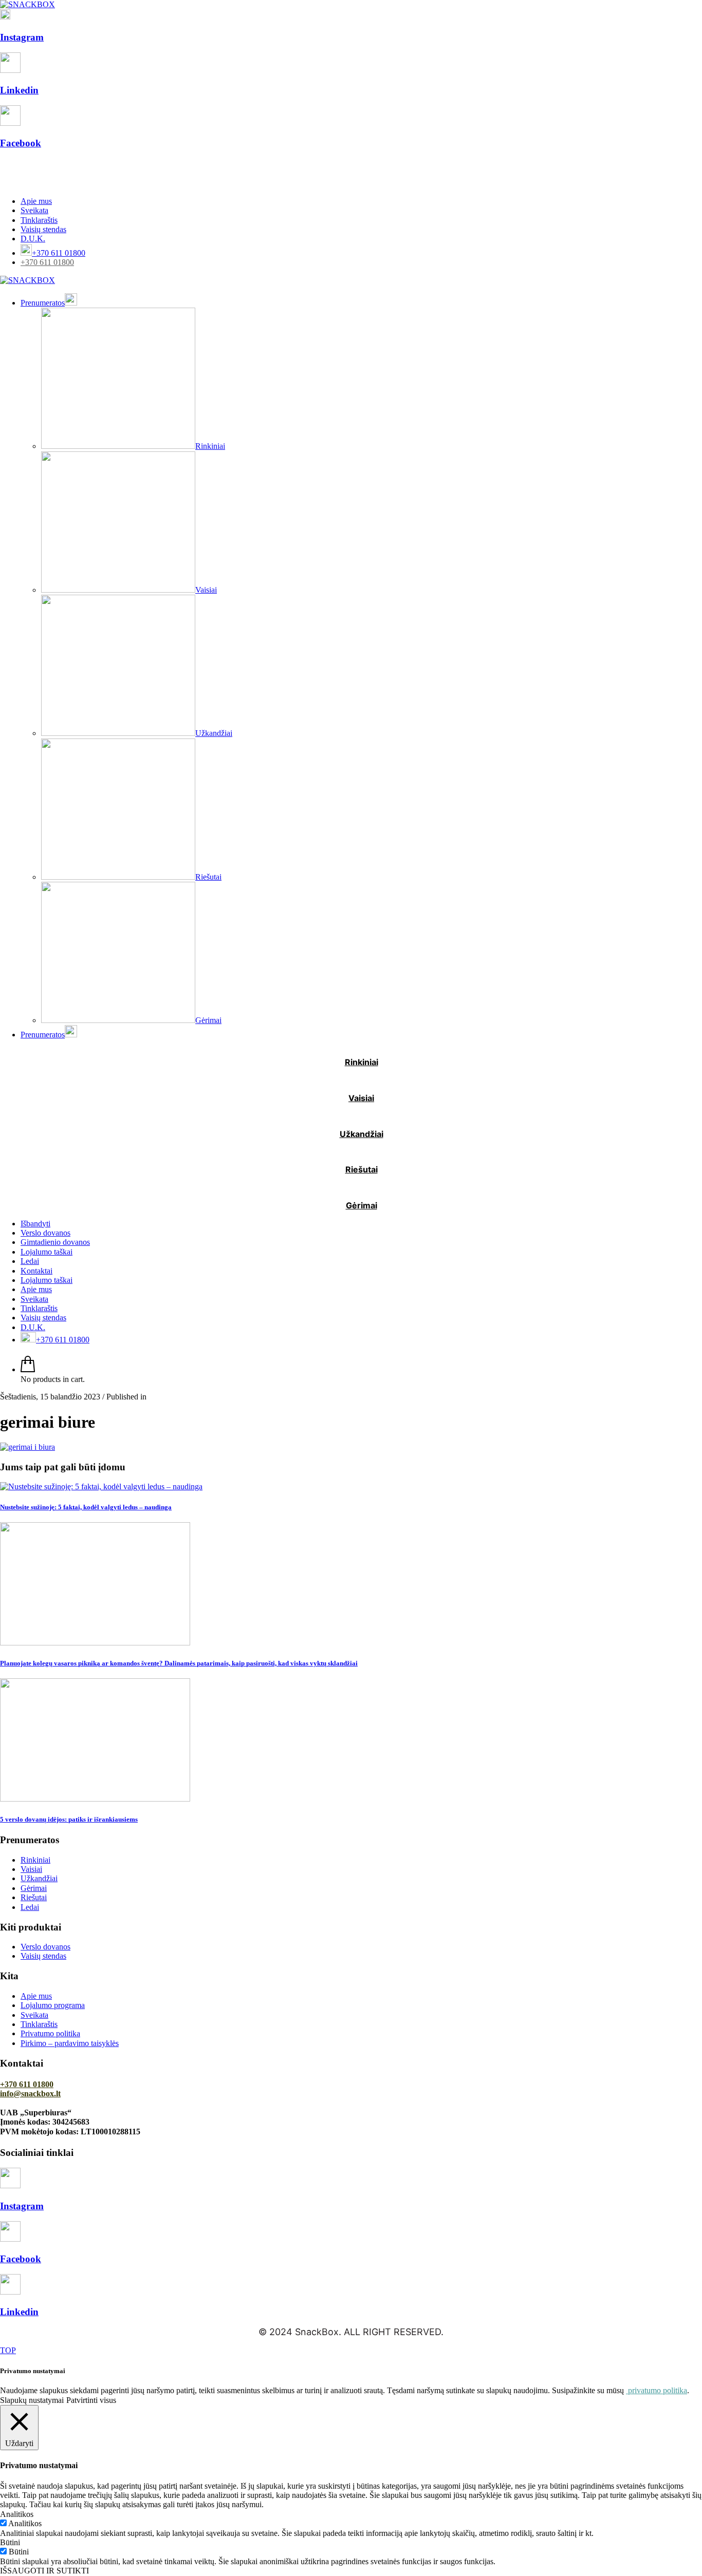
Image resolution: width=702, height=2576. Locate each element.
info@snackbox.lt (30, 2094)
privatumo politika (657, 2390)
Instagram (22, 37)
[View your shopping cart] (28, 1369)
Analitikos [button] (17, 2514)
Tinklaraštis (39, 220)
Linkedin (19, 90)
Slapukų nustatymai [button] (32, 2400)
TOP (8, 2350)
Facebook (21, 143)
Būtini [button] (10, 2542)
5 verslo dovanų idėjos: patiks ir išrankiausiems (69, 1819)
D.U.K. (33, 239)
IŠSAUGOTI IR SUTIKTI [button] (44, 2571)
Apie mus (36, 201)
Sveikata (34, 210)
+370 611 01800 (47, 262)
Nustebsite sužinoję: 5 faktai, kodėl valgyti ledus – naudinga (86, 1507)
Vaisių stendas (43, 229)
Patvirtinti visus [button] (91, 2400)
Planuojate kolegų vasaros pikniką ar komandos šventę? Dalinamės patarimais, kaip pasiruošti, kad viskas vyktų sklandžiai (179, 1663)
